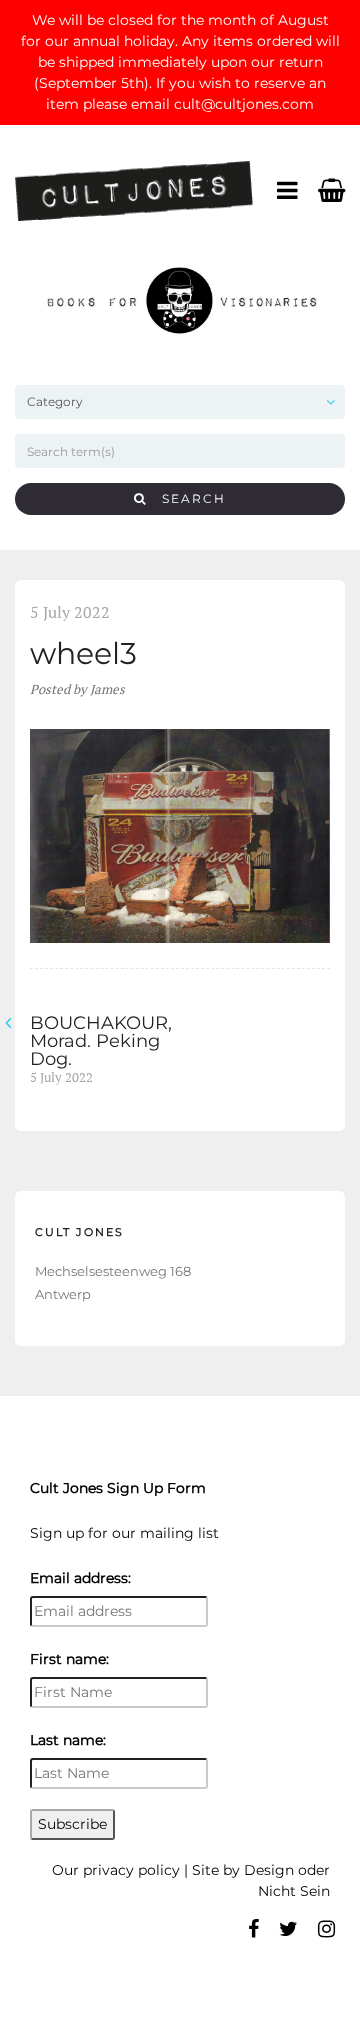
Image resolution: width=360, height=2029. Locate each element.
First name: (69, 1659)
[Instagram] (326, 1929)
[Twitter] (288, 1929)
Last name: (68, 1740)
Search (186, 498)
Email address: (80, 1578)
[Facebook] (253, 1929)
